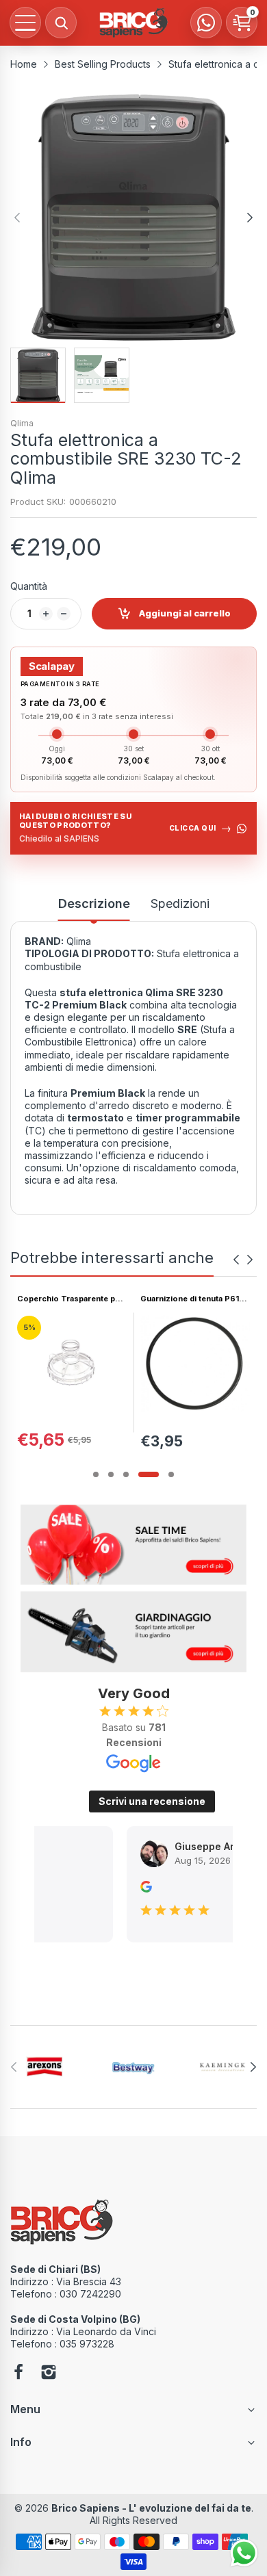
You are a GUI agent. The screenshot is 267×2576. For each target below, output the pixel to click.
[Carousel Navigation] (243, 1260)
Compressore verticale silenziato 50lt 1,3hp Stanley (207, 1299)
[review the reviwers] (126, 1889)
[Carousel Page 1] (96, 1474)
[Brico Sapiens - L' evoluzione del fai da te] (133, 23)
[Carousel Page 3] (126, 1474)
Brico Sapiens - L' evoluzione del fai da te (151, 2508)
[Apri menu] (25, 23)
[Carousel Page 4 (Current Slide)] (149, 1474)
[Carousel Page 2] (111, 1474)
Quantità (29, 586)
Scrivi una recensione (152, 1801)
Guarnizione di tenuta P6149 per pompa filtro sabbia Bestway (85, 1299)
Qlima (22, 423)
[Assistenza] (206, 23)
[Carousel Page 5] (171, 1474)
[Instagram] (49, 2373)
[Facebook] (18, 2373)
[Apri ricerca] (61, 23)
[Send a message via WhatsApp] (244, 2553)
